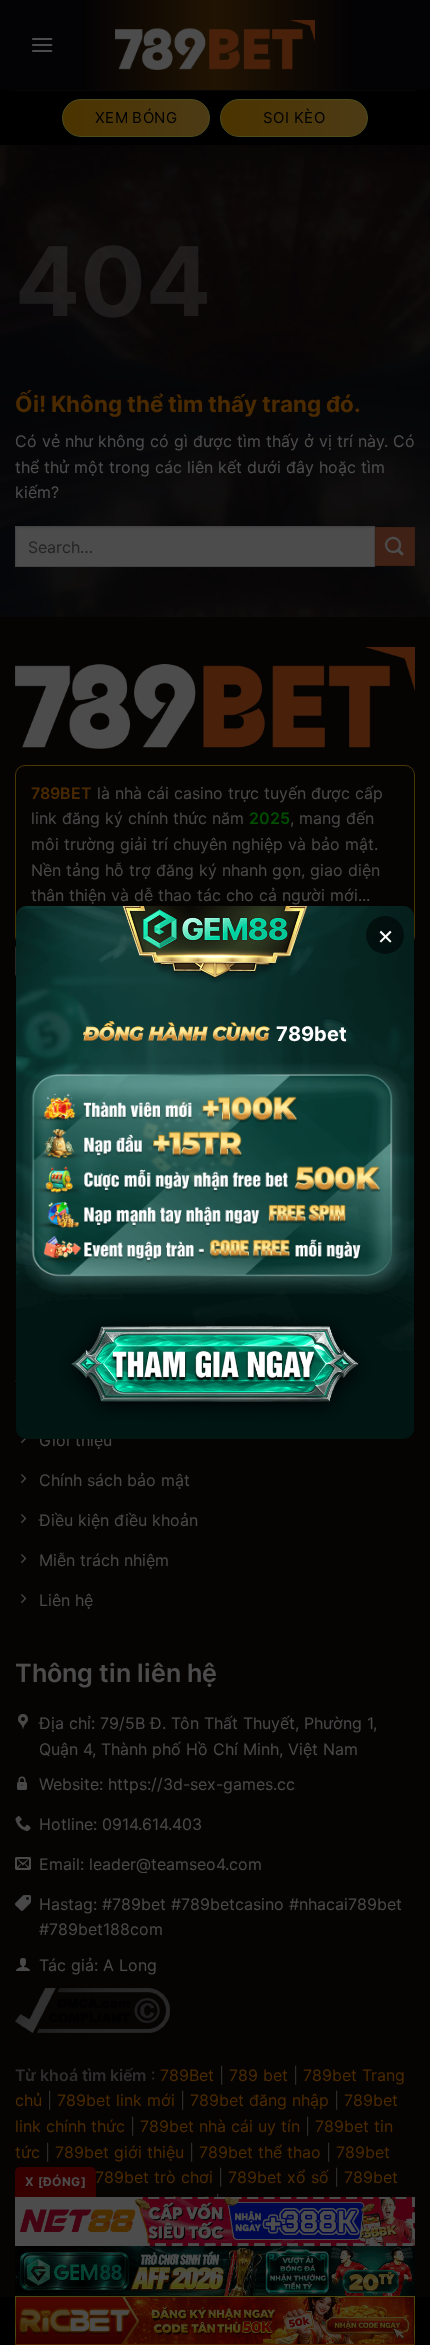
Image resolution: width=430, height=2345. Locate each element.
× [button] (385, 934)
